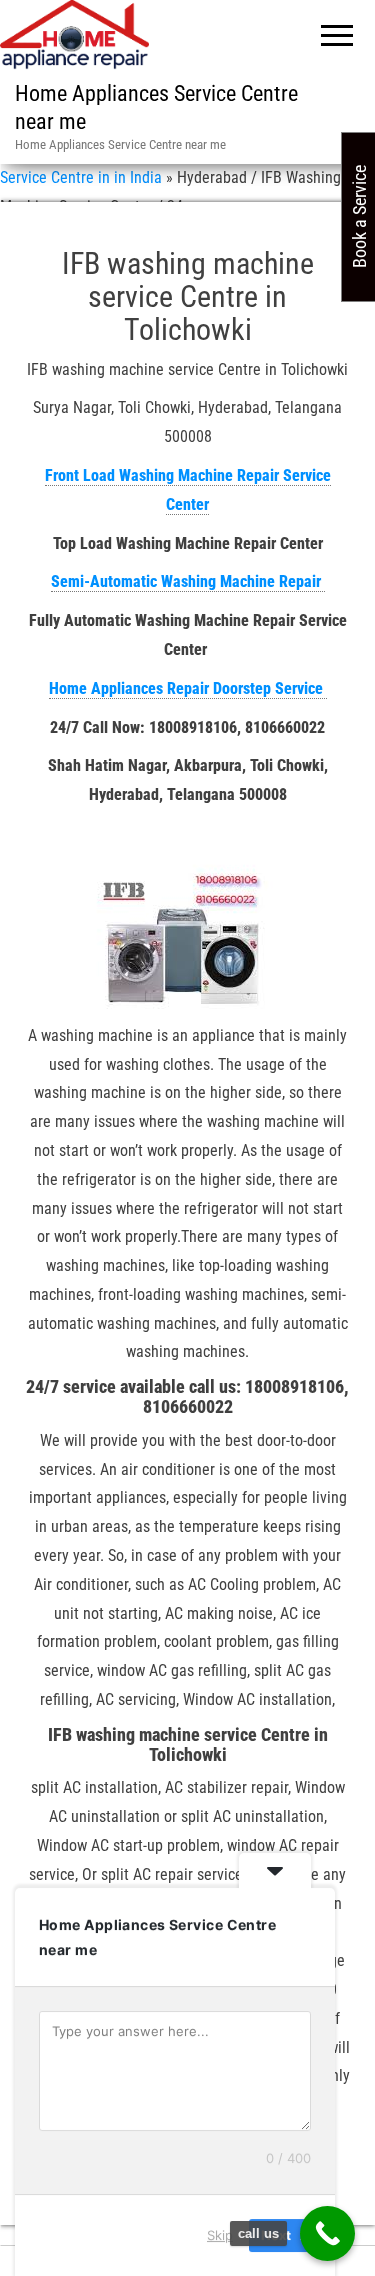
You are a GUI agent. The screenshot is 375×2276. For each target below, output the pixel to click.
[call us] (327, 2233)
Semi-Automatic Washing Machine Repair (188, 581)
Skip (220, 2235)
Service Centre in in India (81, 177)
